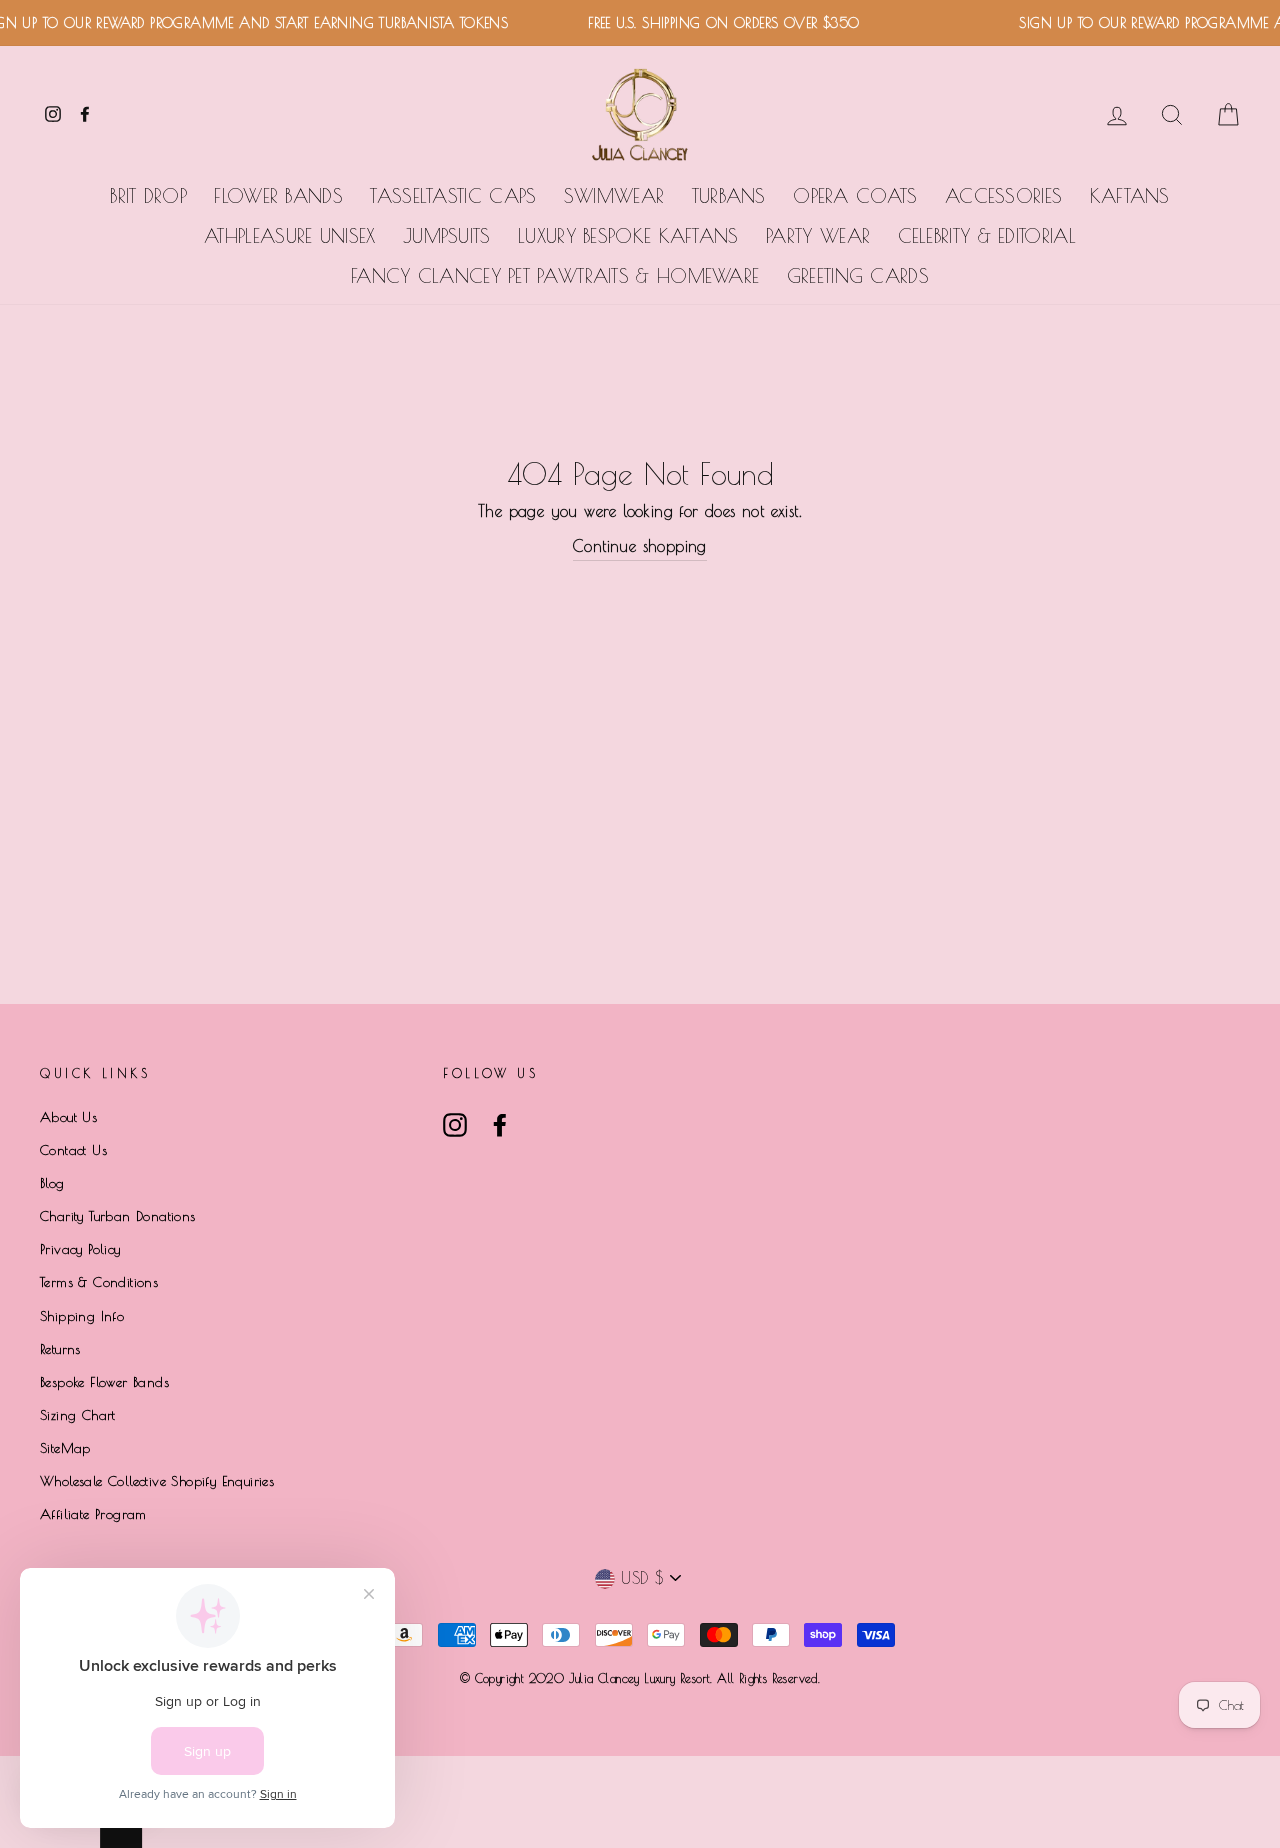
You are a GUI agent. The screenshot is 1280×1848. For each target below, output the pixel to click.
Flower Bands (278, 196)
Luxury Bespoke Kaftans (628, 236)
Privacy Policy (80, 1249)
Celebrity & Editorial (987, 236)
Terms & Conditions (99, 1282)
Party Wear (818, 236)
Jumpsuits (447, 236)
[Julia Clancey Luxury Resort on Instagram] (455, 1125)
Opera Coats (855, 196)
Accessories (1003, 196)
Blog (52, 1183)
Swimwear (614, 196)
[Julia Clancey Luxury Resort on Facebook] (500, 1125)
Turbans (729, 196)
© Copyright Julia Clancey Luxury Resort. (588, 1678)
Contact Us (73, 1150)
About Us (68, 1117)
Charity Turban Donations (118, 1216)
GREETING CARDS (858, 276)
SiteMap (65, 1448)
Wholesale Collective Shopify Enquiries (157, 1481)
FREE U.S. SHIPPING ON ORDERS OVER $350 (712, 23)
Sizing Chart (78, 1415)
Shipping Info (82, 1316)
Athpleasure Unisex (289, 236)
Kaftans (1130, 196)
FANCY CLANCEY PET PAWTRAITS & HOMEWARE (555, 276)
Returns (60, 1349)
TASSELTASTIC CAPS (453, 196)
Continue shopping (640, 546)
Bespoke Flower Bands (104, 1382)
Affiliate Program (93, 1514)
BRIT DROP (148, 196)
